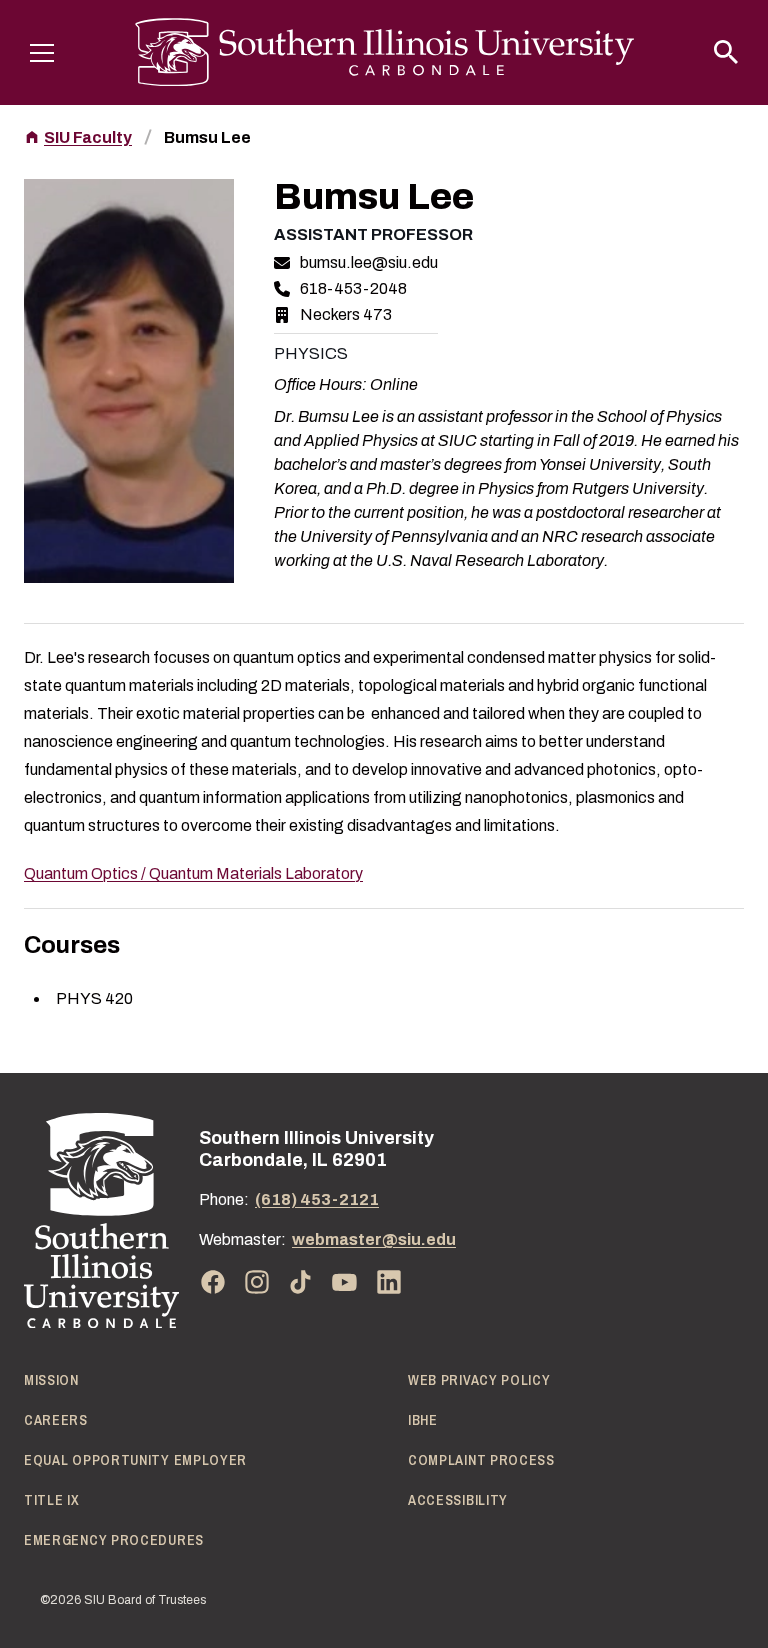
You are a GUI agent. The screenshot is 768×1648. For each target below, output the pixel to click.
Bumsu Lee (207, 137)
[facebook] (213, 1282)
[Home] (101, 1220)
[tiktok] (301, 1282)
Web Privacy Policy (479, 1380)
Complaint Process (481, 1460)
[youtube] (345, 1282)
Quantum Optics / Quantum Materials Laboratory (193, 873)
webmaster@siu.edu (374, 1239)
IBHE (423, 1420)
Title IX (52, 1500)
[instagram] (257, 1282)
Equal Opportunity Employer (135, 1460)
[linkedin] (389, 1282)
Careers (56, 1420)
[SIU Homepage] (384, 52)
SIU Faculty (88, 137)
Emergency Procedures (114, 1540)
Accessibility (458, 1500)
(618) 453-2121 (317, 1199)
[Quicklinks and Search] (726, 52)
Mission (51, 1380)
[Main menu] (42, 52)
